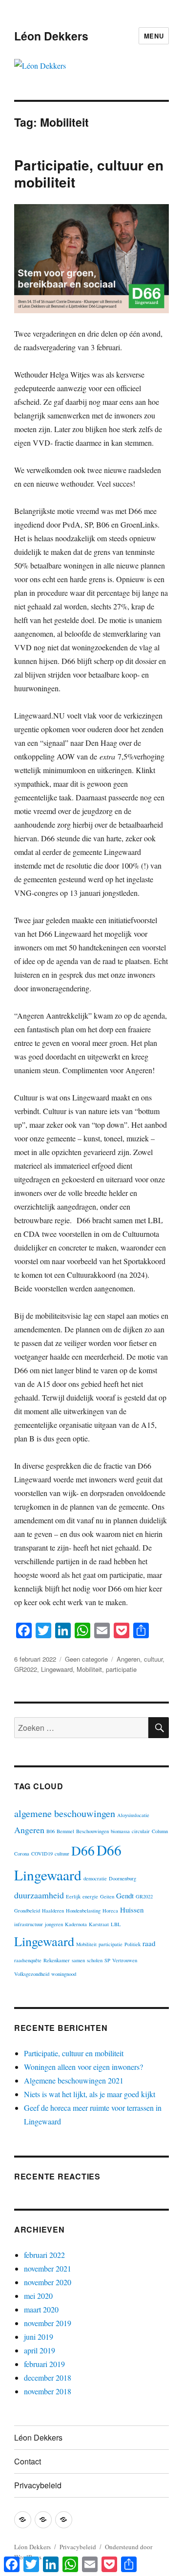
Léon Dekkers (51, 36)
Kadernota (76, 1924)
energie (90, 1896)
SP (107, 1960)
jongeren (54, 1924)
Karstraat (99, 1924)
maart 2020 (41, 2309)
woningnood (64, 1974)
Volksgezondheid (32, 1974)
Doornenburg (122, 1878)
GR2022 (26, 1669)
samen (78, 1960)
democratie (95, 1878)
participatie (121, 1669)
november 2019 (48, 2323)
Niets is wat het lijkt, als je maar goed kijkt (90, 2094)
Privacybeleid (38, 2485)
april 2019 (40, 2350)
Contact (28, 2461)
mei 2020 (38, 2296)
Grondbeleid (27, 1911)
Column (160, 1831)
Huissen (132, 1910)
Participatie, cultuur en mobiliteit (89, 173)
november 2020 (48, 2282)
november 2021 (48, 2268)
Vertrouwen (125, 1960)
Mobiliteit (89, 1669)
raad (149, 1943)
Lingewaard (57, 1669)
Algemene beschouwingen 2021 (74, 2080)
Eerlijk (73, 1896)
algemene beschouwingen (65, 1813)
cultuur (153, 1659)
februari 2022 (44, 2255)
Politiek (132, 1944)
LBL (116, 1924)
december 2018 (48, 2377)
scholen (95, 1960)
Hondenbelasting (83, 1911)
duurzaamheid (39, 1895)
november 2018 (48, 2391)
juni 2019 (39, 2337)
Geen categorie (86, 1659)
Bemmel (65, 1831)
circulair (141, 1831)
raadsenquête (28, 1960)
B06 (51, 1831)
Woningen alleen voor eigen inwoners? (83, 2067)
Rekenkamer (57, 1960)
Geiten (107, 1896)
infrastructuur (29, 1924)
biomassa (120, 1831)
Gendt (125, 1895)
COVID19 (42, 1854)
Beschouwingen (92, 1831)
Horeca (110, 1911)
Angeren (128, 1659)
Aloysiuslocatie (133, 1815)
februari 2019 (44, 2364)
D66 (83, 1850)
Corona (22, 1854)
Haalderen (53, 1911)
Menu (154, 36)
